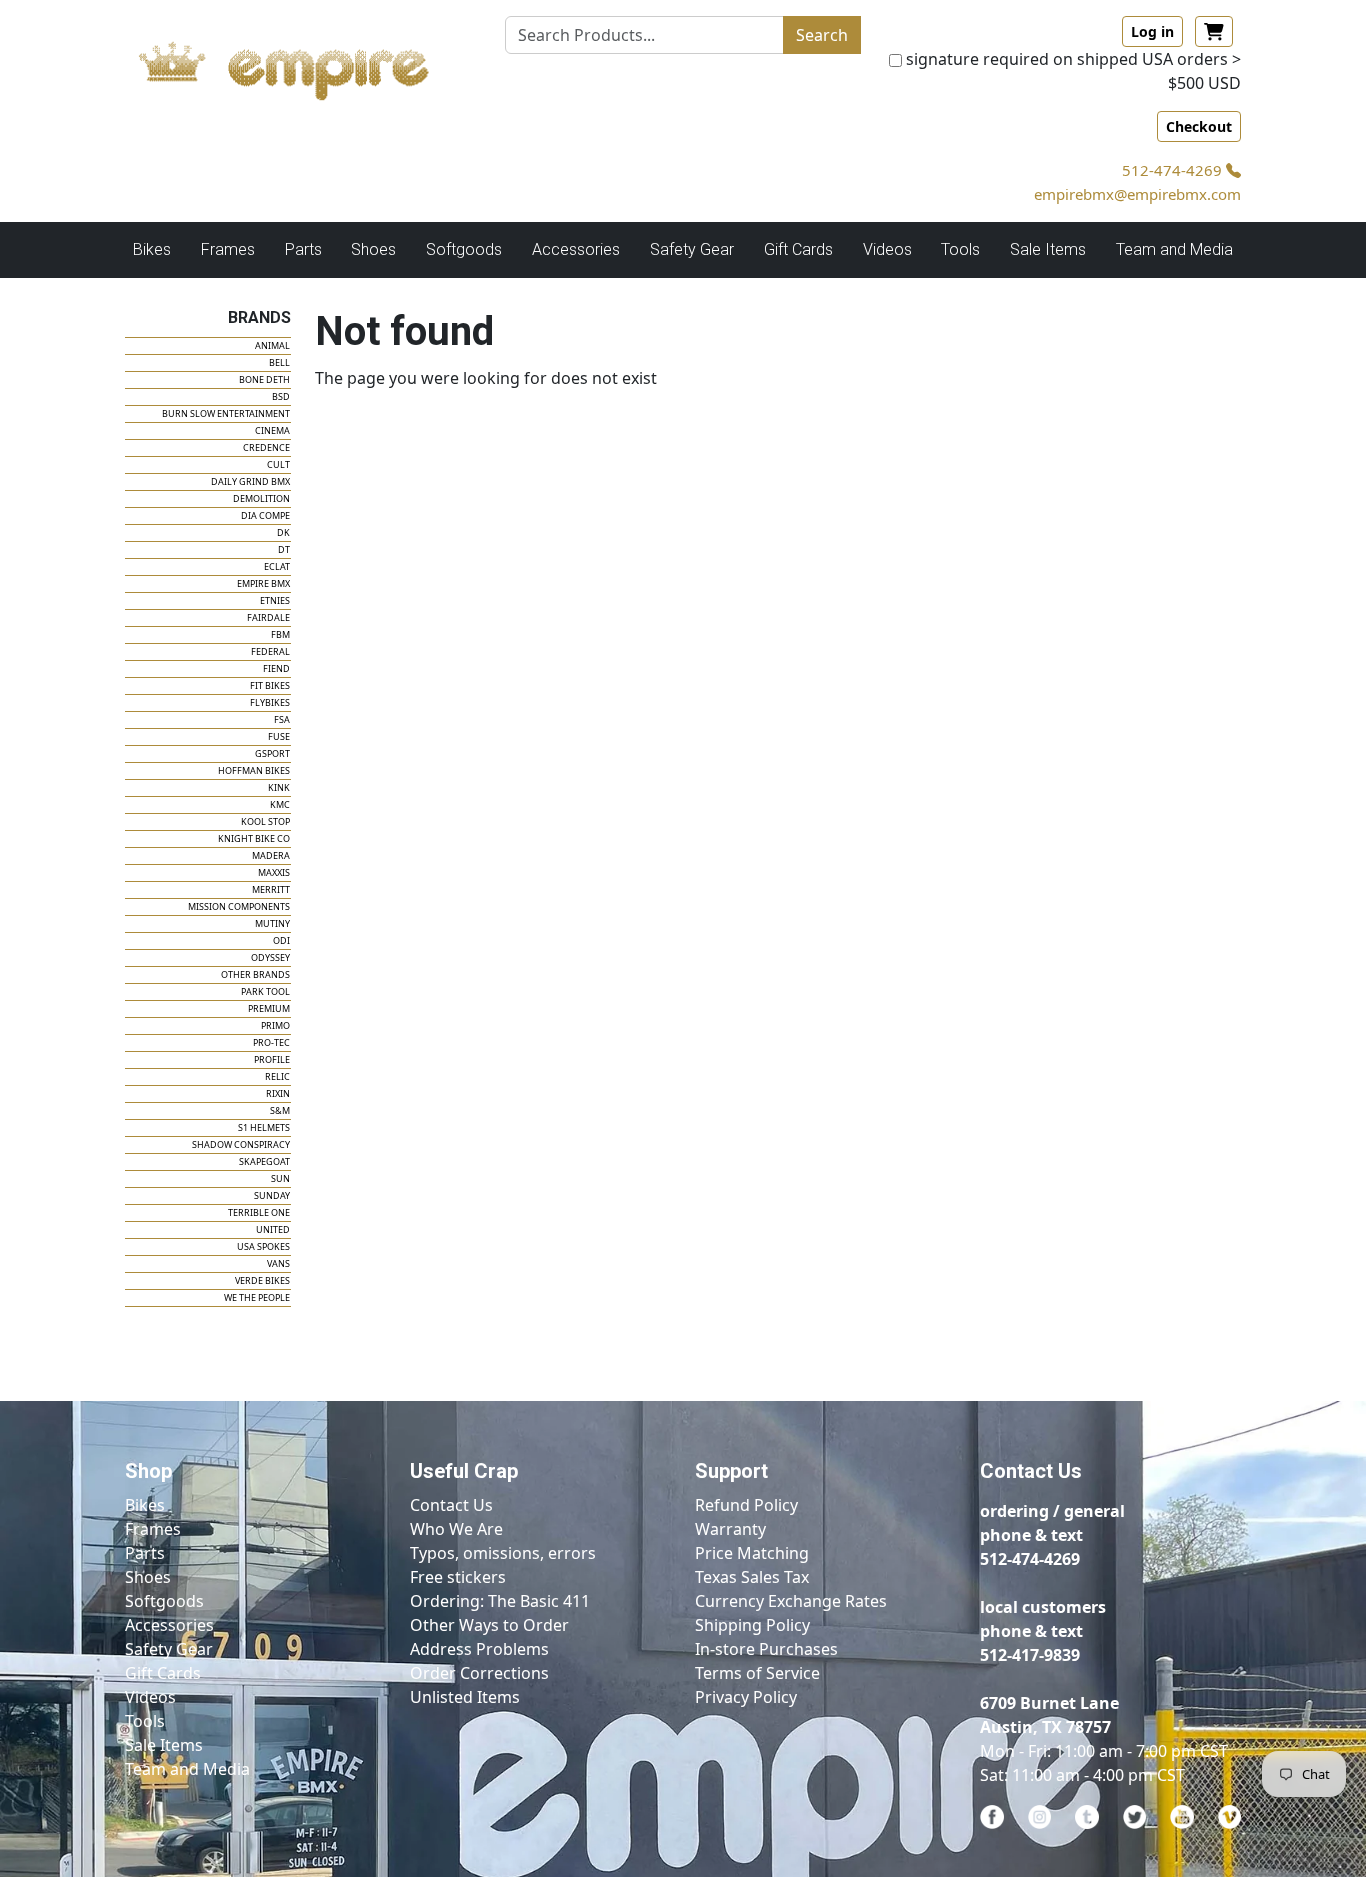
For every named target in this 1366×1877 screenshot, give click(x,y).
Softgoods (164, 1601)
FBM (280, 634)
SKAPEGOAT (264, 1161)
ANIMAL (272, 345)
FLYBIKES (270, 702)
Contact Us (451, 1505)
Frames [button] (228, 249)
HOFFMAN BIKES (254, 770)
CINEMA (272, 430)
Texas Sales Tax (752, 1577)
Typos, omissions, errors (503, 1553)
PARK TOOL (265, 991)
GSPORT (272, 753)
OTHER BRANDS (255, 974)
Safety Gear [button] (692, 249)
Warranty (730, 1529)
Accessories (169, 1625)
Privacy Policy (746, 1697)
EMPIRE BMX (263, 583)
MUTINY (272, 923)
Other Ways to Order (489, 1625)
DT (284, 549)
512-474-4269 (1174, 170)
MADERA (271, 855)
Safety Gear (169, 1649)
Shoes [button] (373, 249)
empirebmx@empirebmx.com (1137, 194)
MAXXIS (274, 872)
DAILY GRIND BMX (250, 481)
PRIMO (275, 1025)
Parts (145, 1553)
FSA (282, 719)
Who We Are (456, 1529)
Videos (150, 1697)
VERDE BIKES (262, 1280)
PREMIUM (269, 1008)
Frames (153, 1529)
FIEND (276, 668)
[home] (303, 65)
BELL (279, 362)
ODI (281, 940)
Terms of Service (757, 1673)
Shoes (148, 1577)
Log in (1152, 31)
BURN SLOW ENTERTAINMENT (226, 413)
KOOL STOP (265, 821)
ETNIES (275, 600)
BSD (281, 396)
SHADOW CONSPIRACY (241, 1144)
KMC (280, 804)
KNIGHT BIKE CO (254, 838)
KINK (279, 787)
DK (283, 532)
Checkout (1199, 126)
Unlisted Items (465, 1697)
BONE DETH (264, 379)
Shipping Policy (752, 1625)
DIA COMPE (265, 515)
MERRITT (271, 889)
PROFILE (272, 1059)
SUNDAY (272, 1195)
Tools (145, 1721)
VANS (278, 1263)
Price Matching (752, 1553)
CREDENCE (266, 447)
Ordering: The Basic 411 (500, 1601)
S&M (280, 1110)
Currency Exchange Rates (791, 1601)
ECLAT (277, 566)
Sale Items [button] (1048, 249)
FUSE (279, 736)
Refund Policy (746, 1505)
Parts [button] (303, 249)
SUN (280, 1178)
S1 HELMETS (264, 1127)
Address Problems (479, 1649)
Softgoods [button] (464, 249)
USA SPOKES (263, 1246)
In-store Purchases (766, 1649)
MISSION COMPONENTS (239, 906)
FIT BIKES (270, 685)
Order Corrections (479, 1673)
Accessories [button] (576, 249)
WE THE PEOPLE (257, 1297)
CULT (278, 464)
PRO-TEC (271, 1042)
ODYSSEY (270, 957)
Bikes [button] (152, 249)
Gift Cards (798, 249)
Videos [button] (887, 249)
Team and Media (1174, 249)
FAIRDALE (268, 617)
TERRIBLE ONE (259, 1212)
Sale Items (164, 1745)
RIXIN (278, 1093)
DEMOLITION (261, 498)
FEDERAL (270, 651)
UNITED (273, 1229)
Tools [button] (960, 249)
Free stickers (458, 1577)
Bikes (145, 1505)
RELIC (277, 1076)
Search (822, 35)
